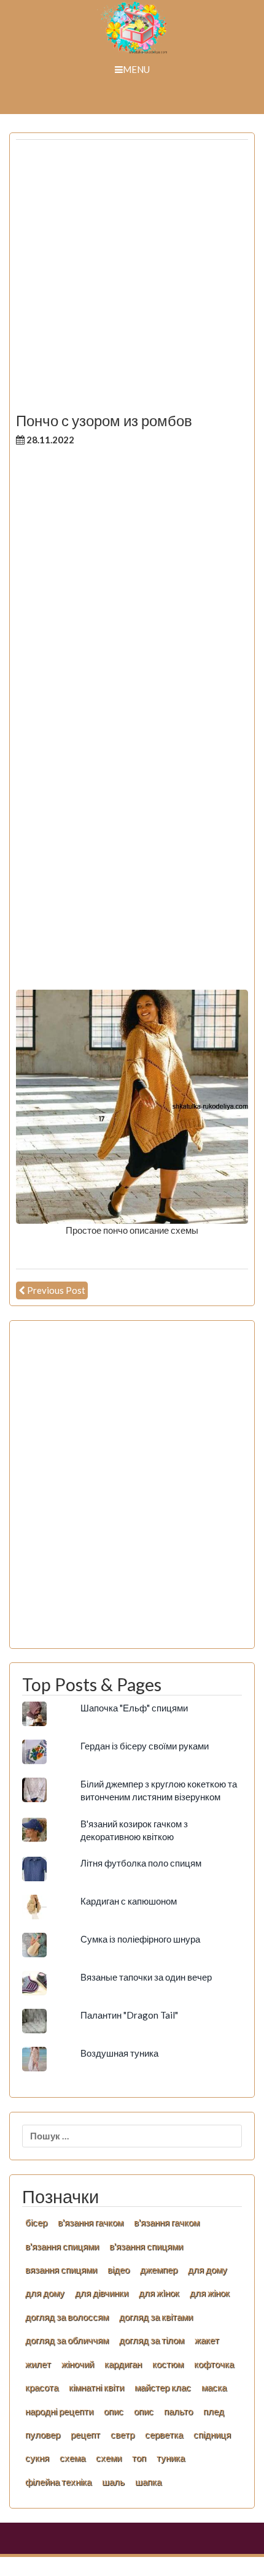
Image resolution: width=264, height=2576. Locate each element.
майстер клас (163, 2387)
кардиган (123, 2364)
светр (122, 2434)
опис (114, 2411)
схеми (109, 2458)
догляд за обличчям (67, 2340)
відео (118, 2269)
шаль (113, 2482)
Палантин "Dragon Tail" (129, 2015)
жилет (38, 2364)
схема (72, 2458)
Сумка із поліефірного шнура (140, 1939)
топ (139, 2458)
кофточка (214, 2364)
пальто (178, 2411)
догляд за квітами (156, 2317)
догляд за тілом (152, 2340)
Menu (136, 69)
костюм (168, 2364)
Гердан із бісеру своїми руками (145, 1746)
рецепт (85, 2434)
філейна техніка (58, 2482)
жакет (207, 2340)
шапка (148, 2482)
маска (214, 2387)
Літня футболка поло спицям (141, 1863)
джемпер (159, 2269)
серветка (164, 2434)
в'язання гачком (91, 2222)
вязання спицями (61, 2269)
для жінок (210, 2293)
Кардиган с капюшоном (129, 1901)
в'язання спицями (62, 2246)
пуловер (43, 2434)
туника (171, 2458)
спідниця (212, 2434)
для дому (208, 2269)
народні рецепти (59, 2411)
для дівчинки (102, 2293)
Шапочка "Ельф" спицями (134, 1708)
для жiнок (159, 2293)
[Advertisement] (132, 281)
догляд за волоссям (67, 2317)
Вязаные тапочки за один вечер (146, 1977)
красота (42, 2387)
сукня (37, 2458)
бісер (36, 2222)
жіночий (78, 2364)
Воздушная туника (119, 2053)
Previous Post (56, 1290)
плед (214, 2411)
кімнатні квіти (96, 2387)
